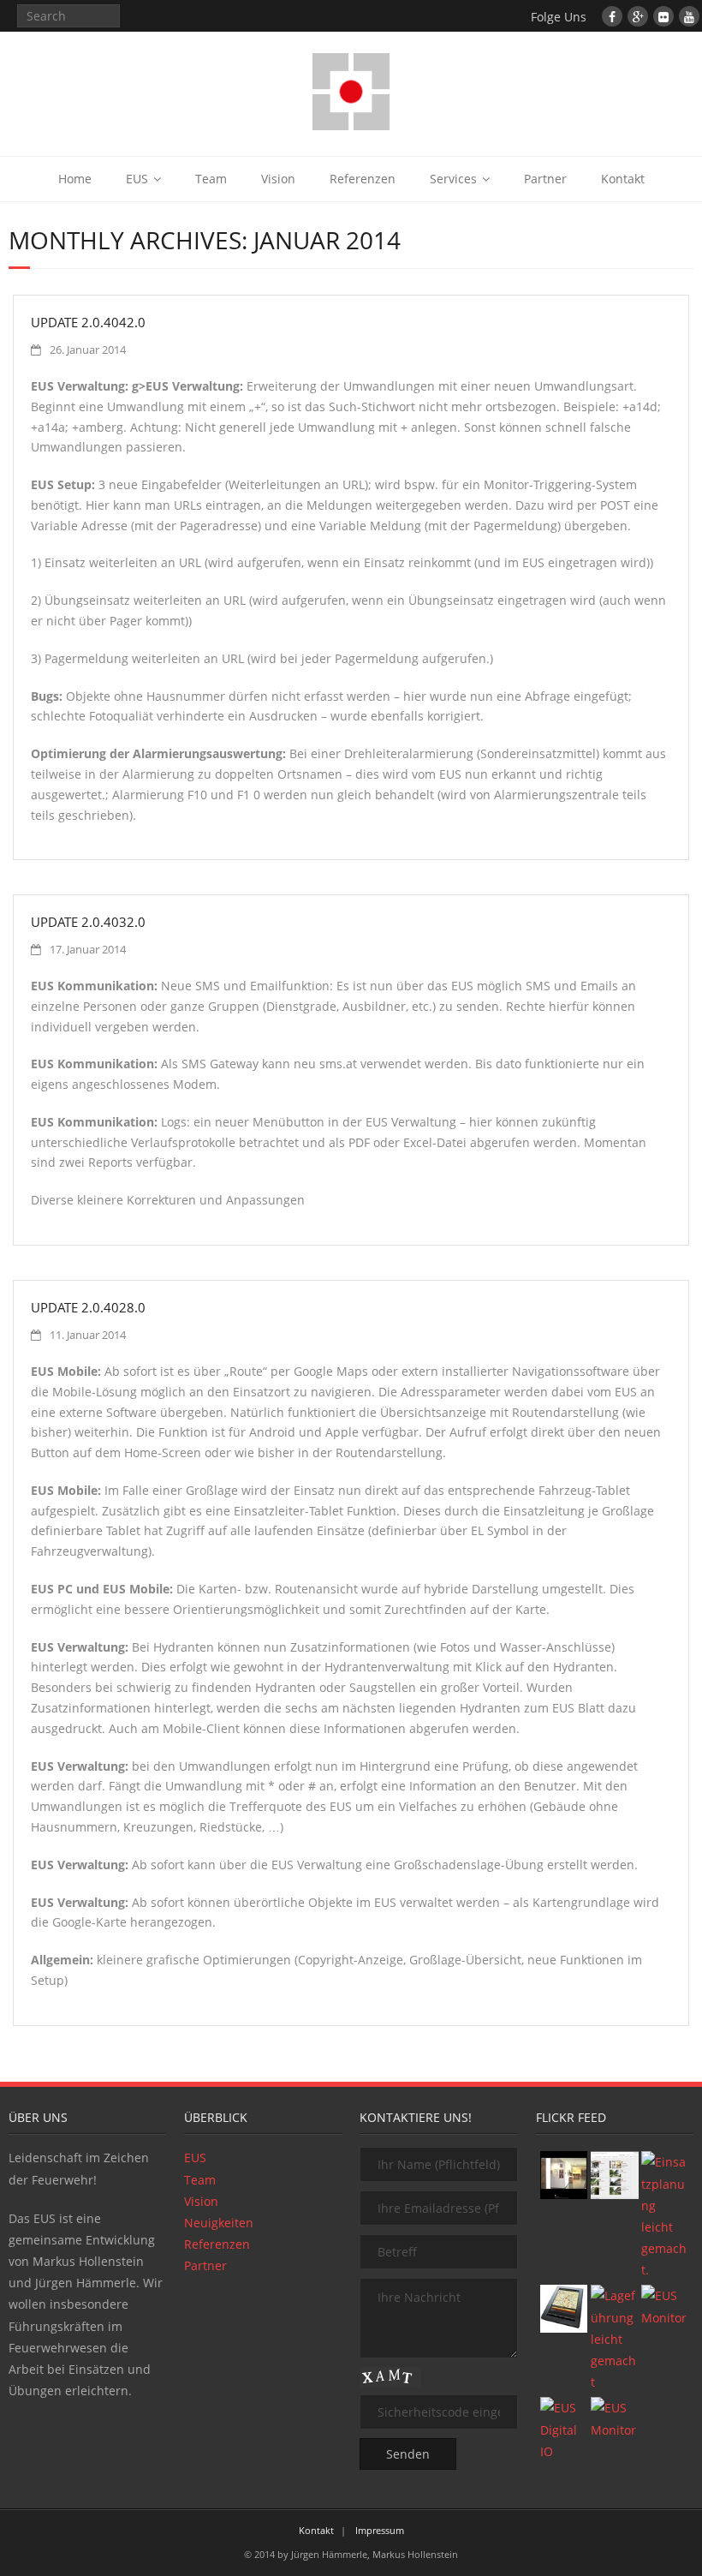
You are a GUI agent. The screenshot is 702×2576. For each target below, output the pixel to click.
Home (75, 179)
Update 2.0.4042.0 (88, 322)
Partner (545, 179)
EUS (137, 179)
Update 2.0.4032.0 (88, 922)
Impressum (380, 2530)
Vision (278, 179)
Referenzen (363, 179)
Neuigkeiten (219, 2223)
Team (211, 179)
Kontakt (623, 179)
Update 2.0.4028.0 (88, 1307)
